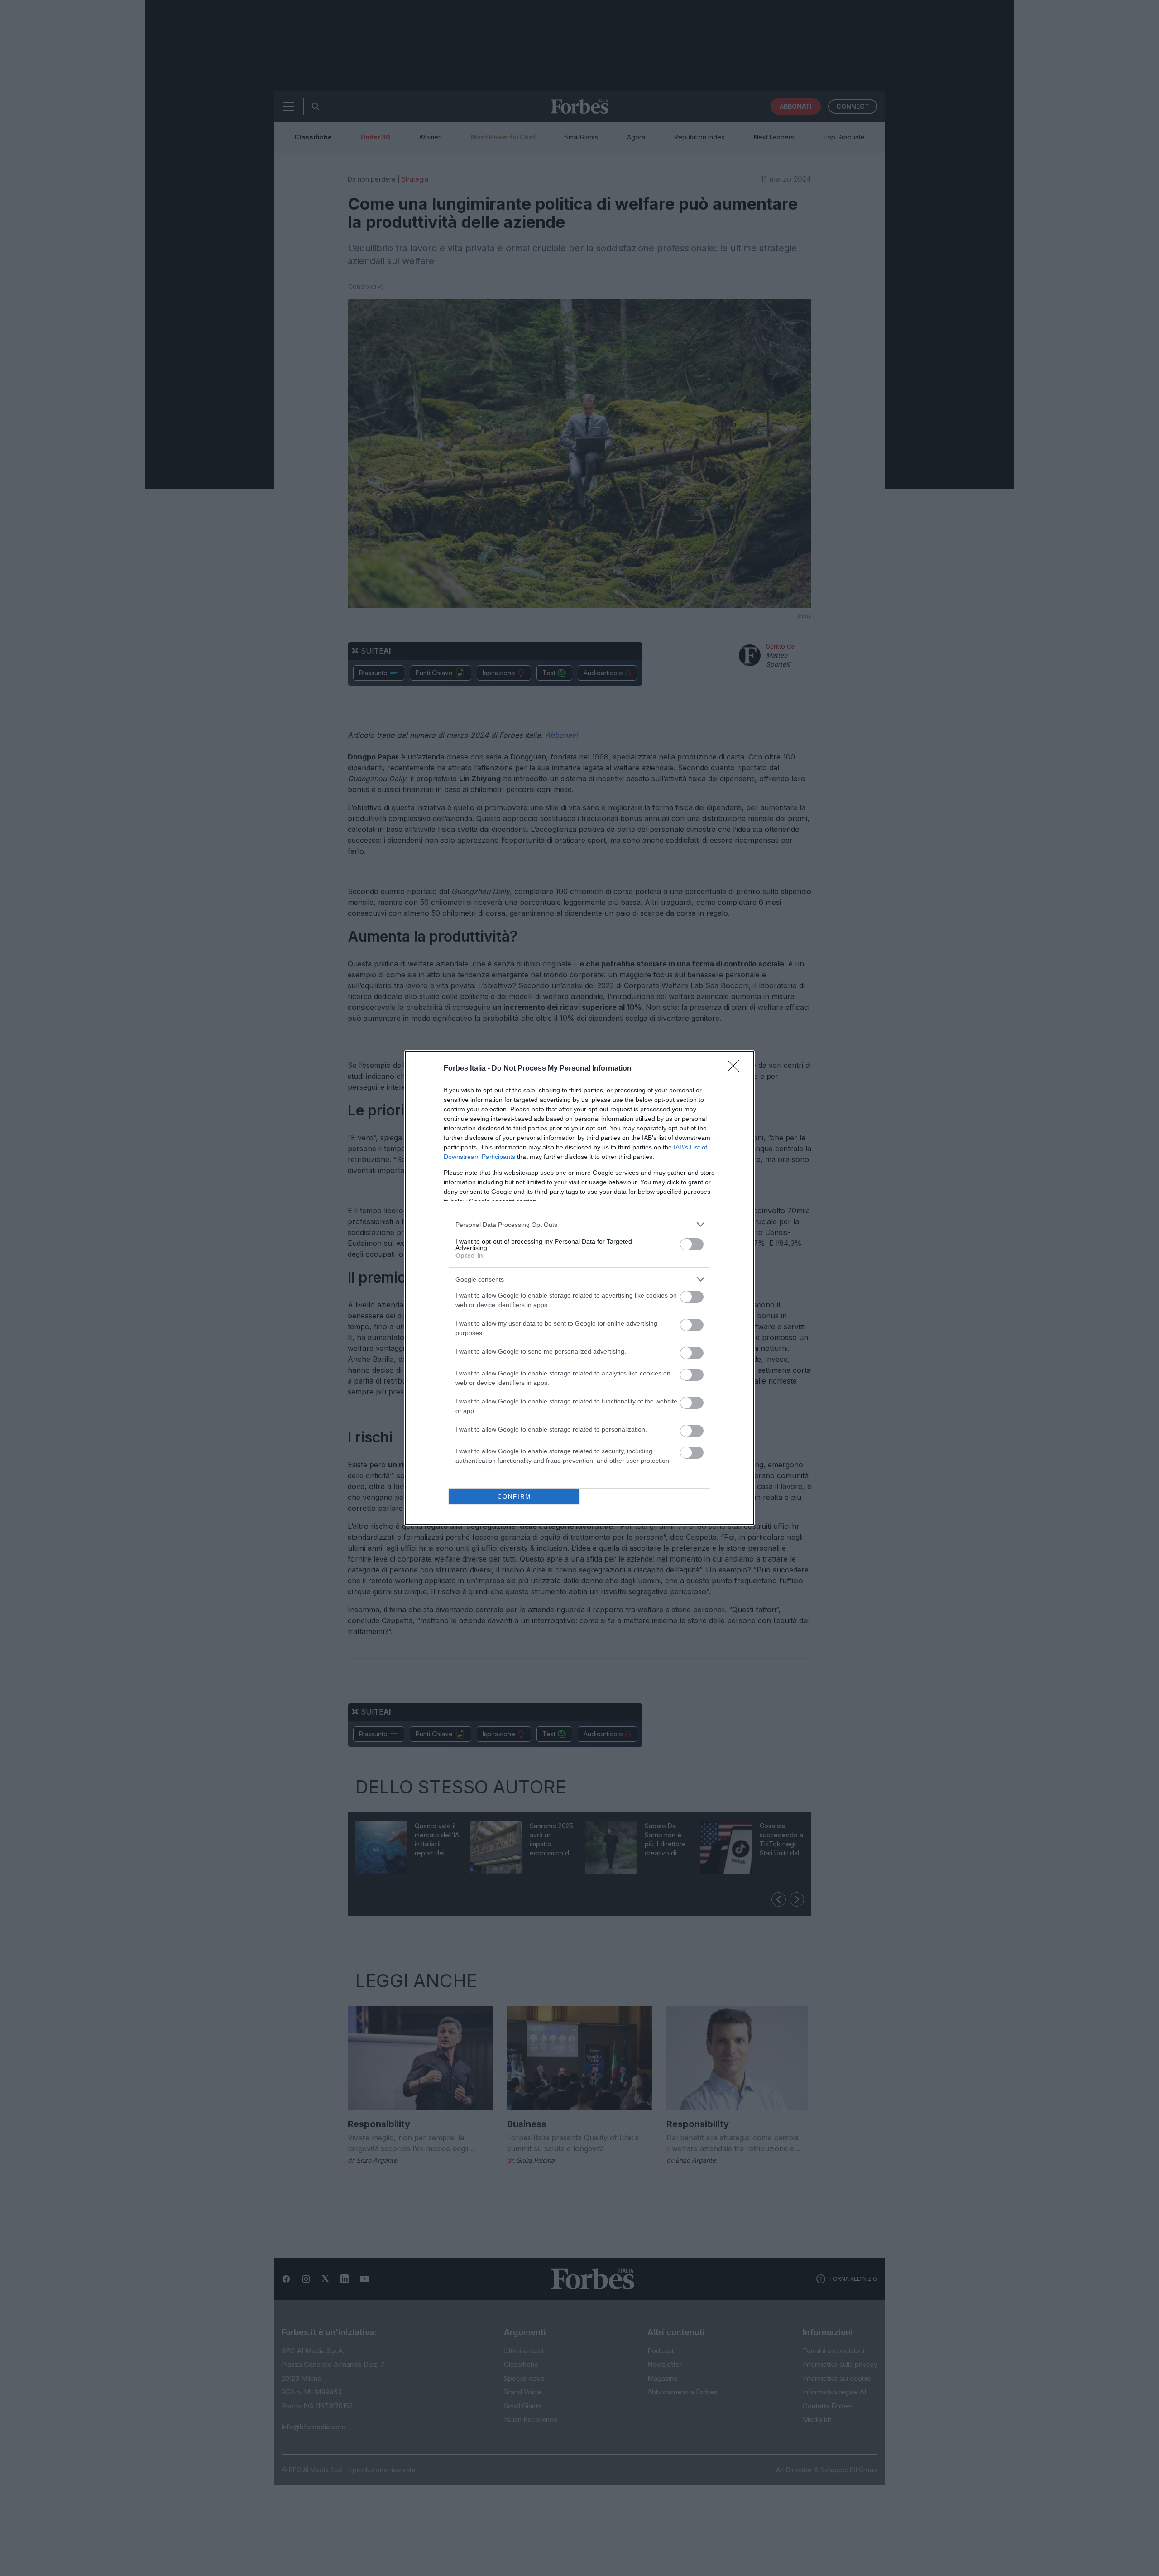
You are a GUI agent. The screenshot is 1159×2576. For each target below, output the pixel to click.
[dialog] (579, 1288)
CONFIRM (514, 1497)
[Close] (736, 1069)
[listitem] (579, 1224)
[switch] (692, 1244)
